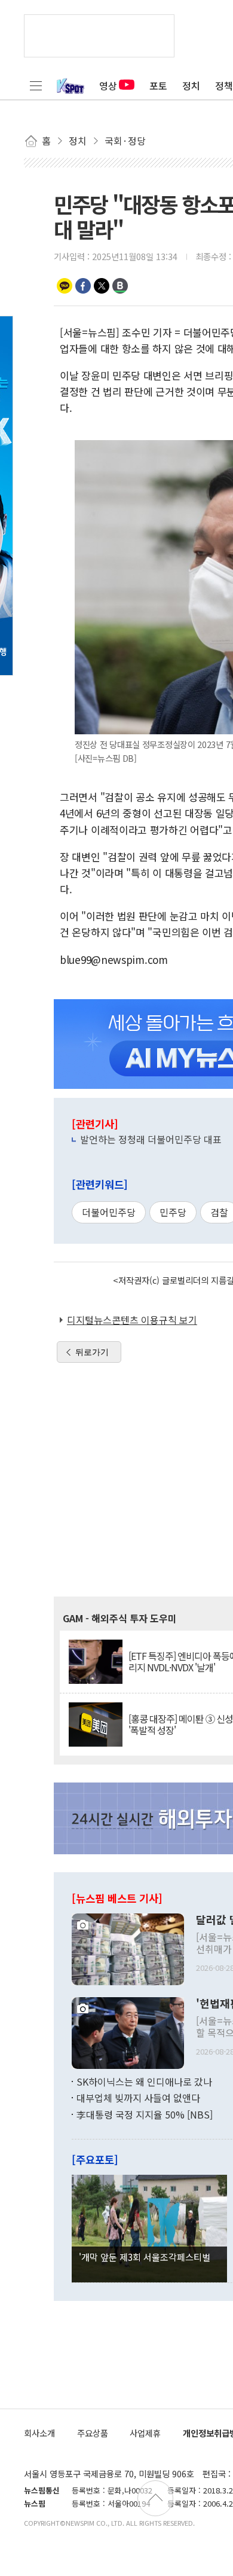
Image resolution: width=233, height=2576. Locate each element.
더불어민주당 (109, 1212)
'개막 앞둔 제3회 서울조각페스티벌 (145, 2257)
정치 (191, 86)
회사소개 (39, 2433)
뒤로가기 (92, 1352)
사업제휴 (145, 2433)
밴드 (120, 286)
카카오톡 (65, 286)
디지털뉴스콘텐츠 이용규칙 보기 (132, 1320)
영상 (108, 86)
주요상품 (93, 2433)
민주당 (173, 1212)
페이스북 (83, 286)
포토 (158, 86)
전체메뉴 (36, 86)
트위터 (102, 286)
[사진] (128, 1948)
